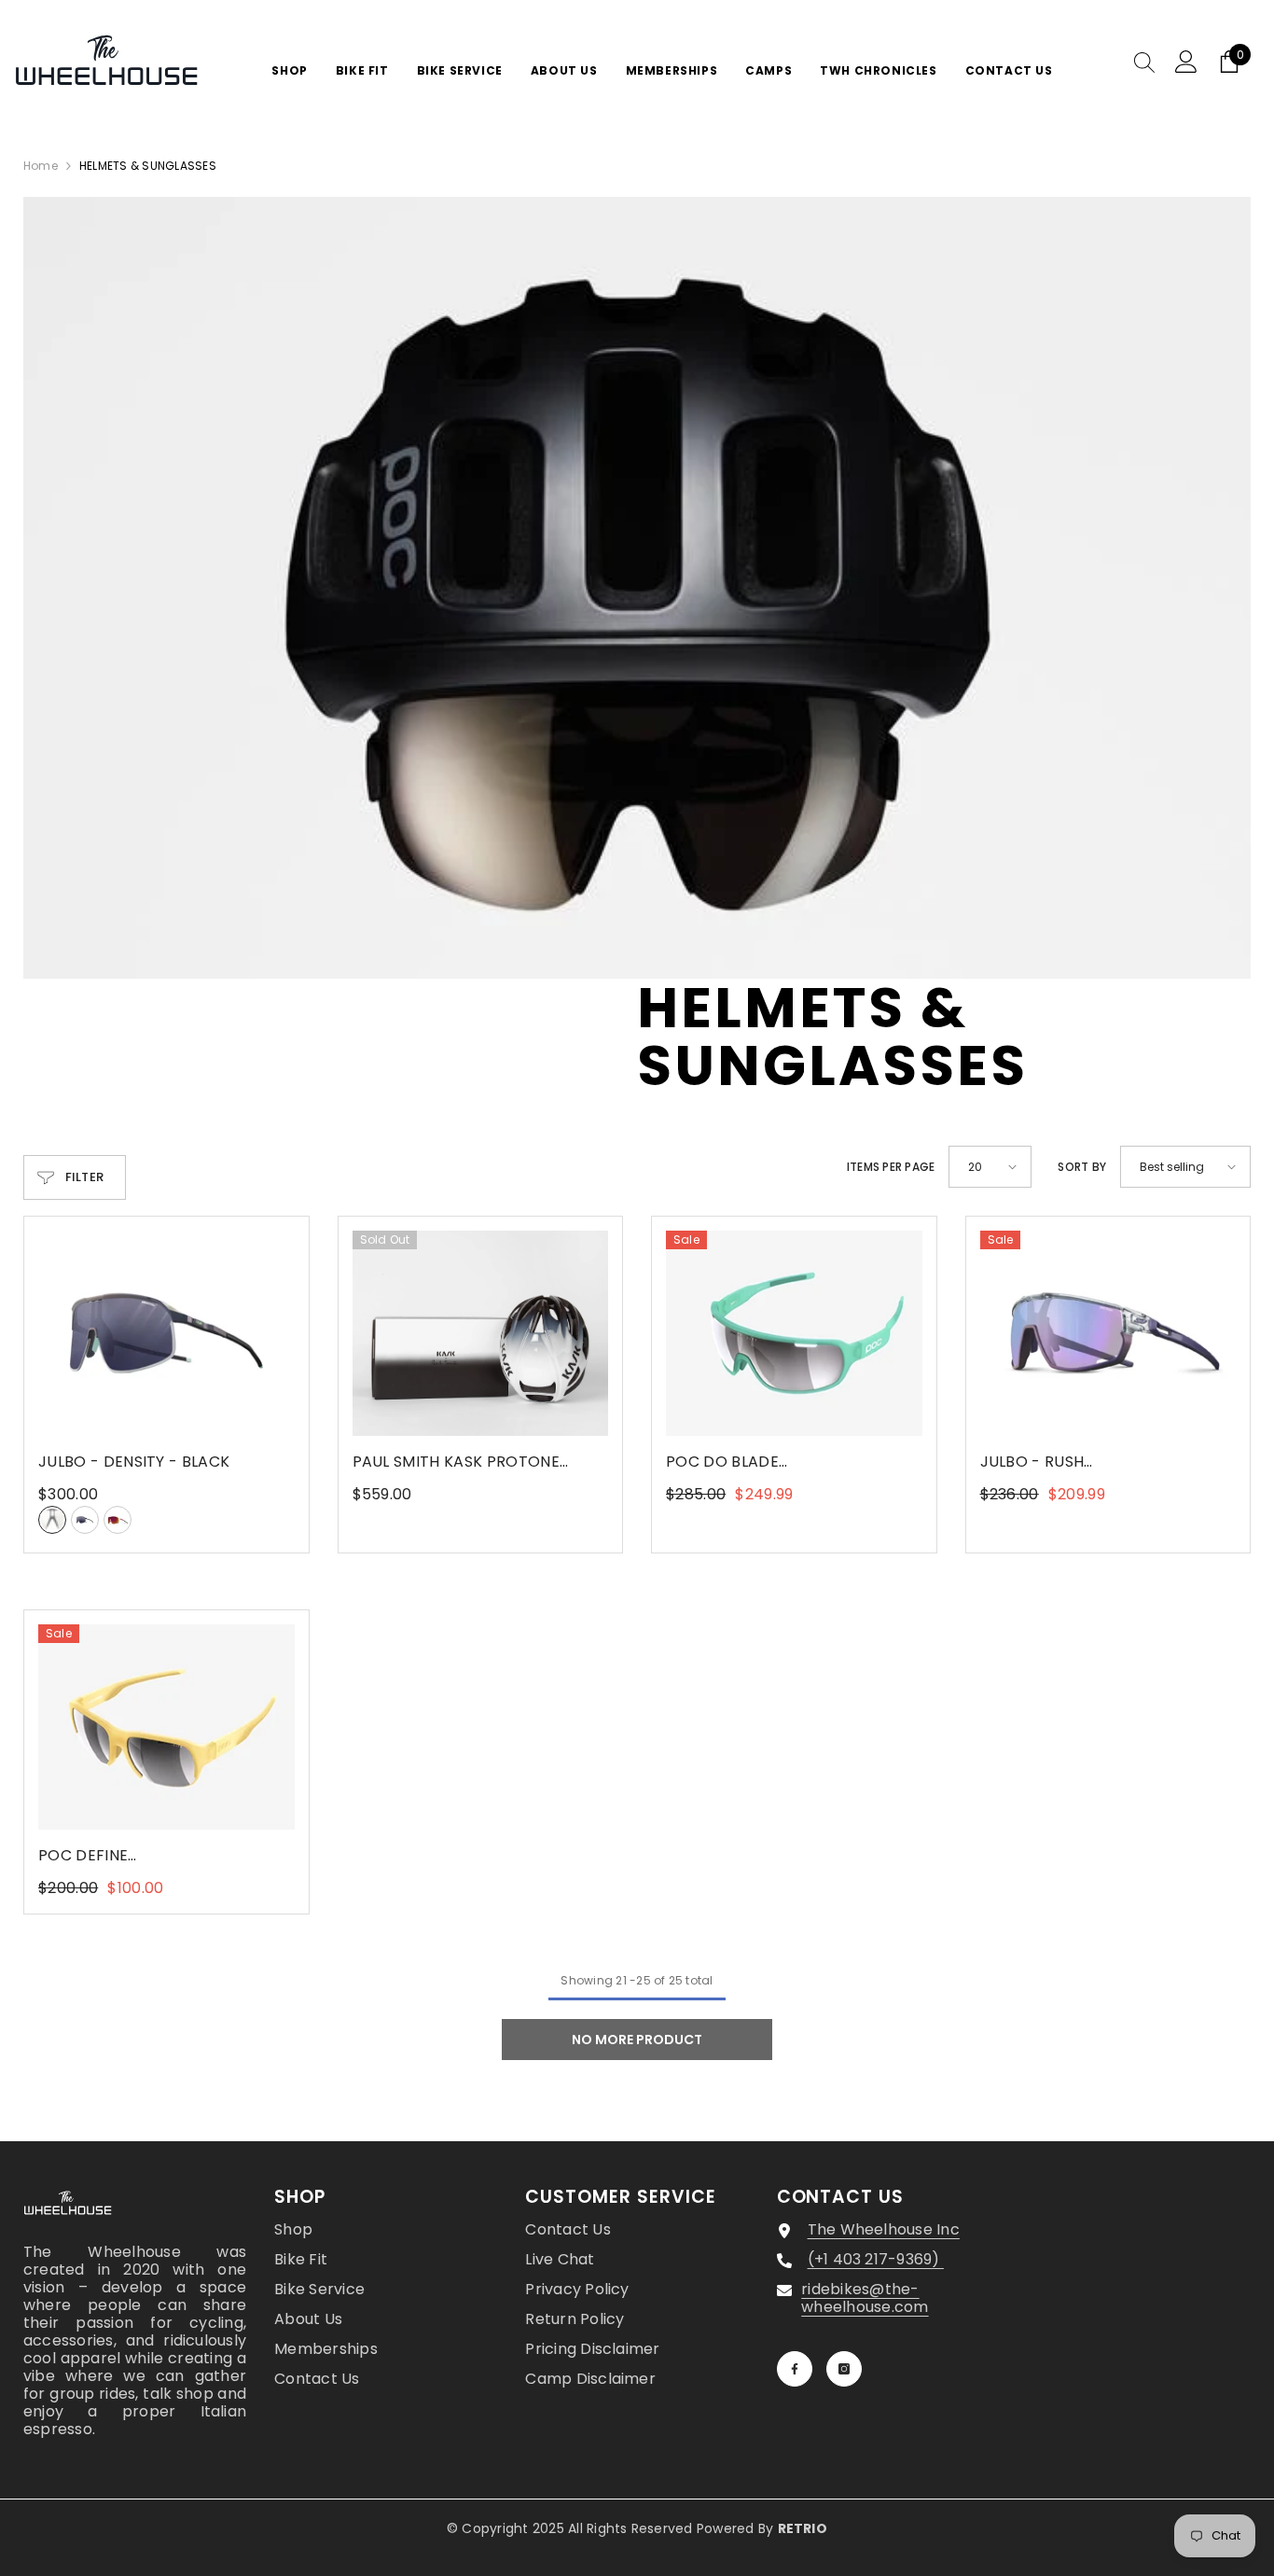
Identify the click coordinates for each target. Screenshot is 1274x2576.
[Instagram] (844, 2369)
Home (41, 166)
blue (85, 1520)
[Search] (1144, 62)
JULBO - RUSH (1093, 1462)
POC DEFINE (166, 1856)
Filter (85, 1177)
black (52, 1520)
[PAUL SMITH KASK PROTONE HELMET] (481, 1333)
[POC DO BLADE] (794, 1333)
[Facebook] (795, 2369)
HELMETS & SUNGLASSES (148, 166)
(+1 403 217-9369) (876, 2259)
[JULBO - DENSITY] (166, 1333)
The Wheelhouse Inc (884, 2229)
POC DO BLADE (780, 1462)
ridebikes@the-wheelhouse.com (865, 2298)
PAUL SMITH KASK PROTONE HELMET (456, 1462)
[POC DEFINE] (166, 1727)
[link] (637, 588)
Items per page (891, 1167)
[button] (990, 1167)
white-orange (118, 1520)
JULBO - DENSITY (134, 1462)
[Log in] (1186, 62)
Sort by (1082, 1167)
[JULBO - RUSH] (1108, 1333)
